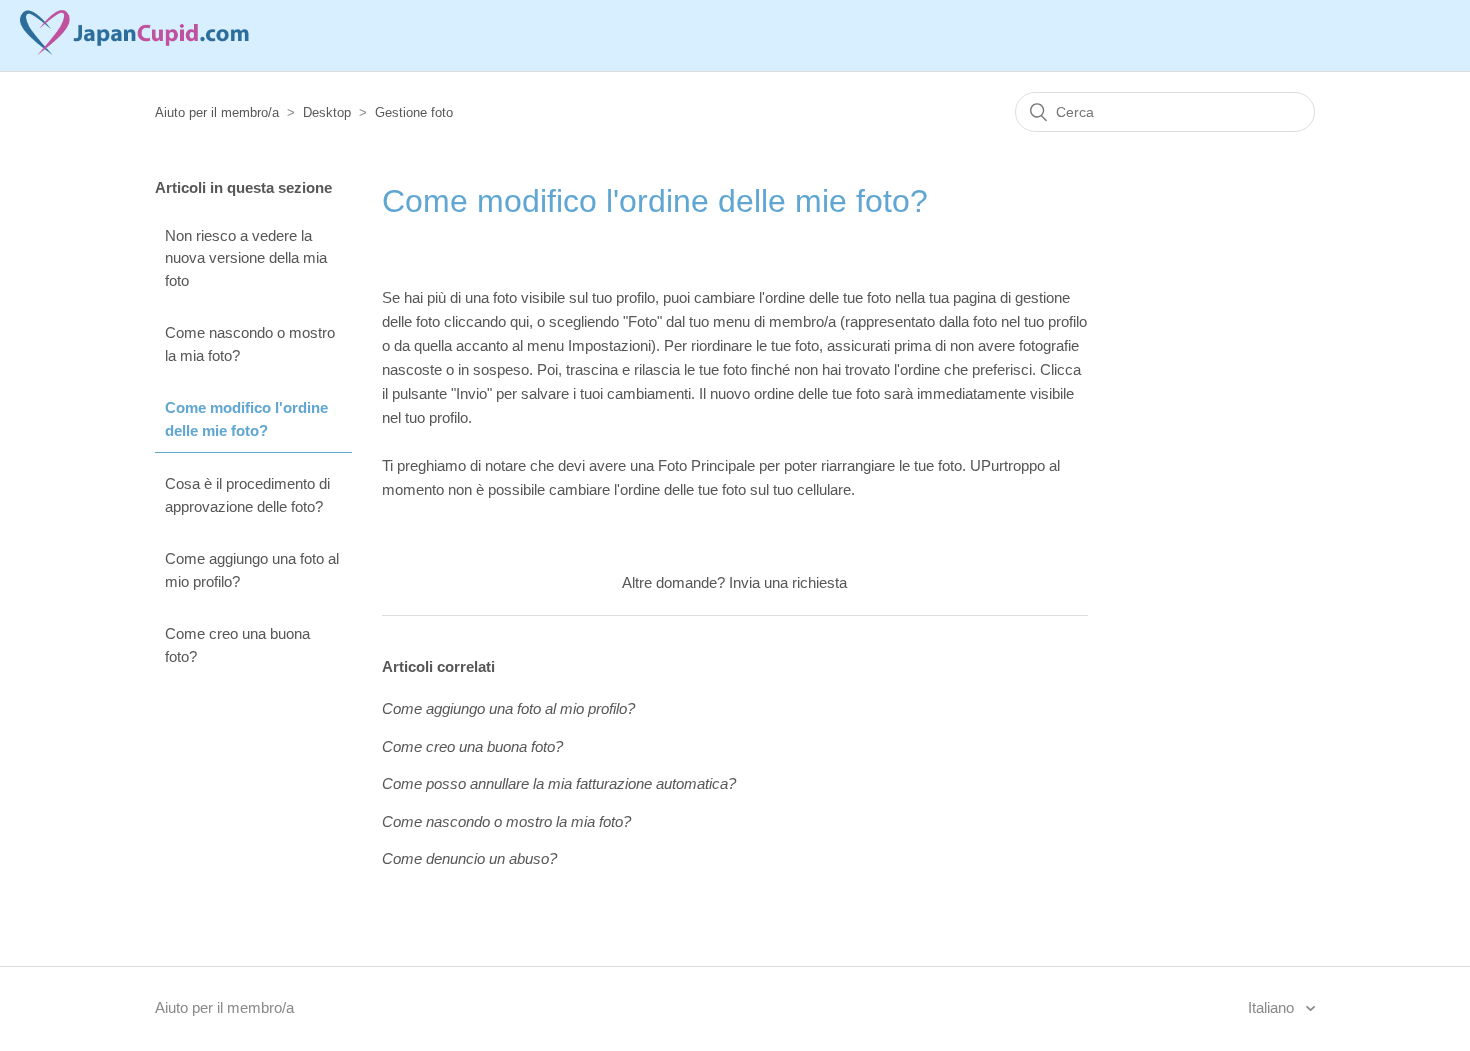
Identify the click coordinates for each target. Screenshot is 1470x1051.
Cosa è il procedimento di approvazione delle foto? (247, 495)
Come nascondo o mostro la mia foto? (250, 344)
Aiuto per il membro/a (217, 112)
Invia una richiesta (788, 582)
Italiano (1273, 1007)
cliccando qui (486, 321)
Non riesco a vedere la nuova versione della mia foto (246, 258)
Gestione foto (414, 112)
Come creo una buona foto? (237, 645)
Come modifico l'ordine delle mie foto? (246, 419)
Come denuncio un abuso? (469, 858)
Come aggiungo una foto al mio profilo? (252, 570)
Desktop (327, 112)
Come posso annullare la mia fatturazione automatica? (559, 783)
